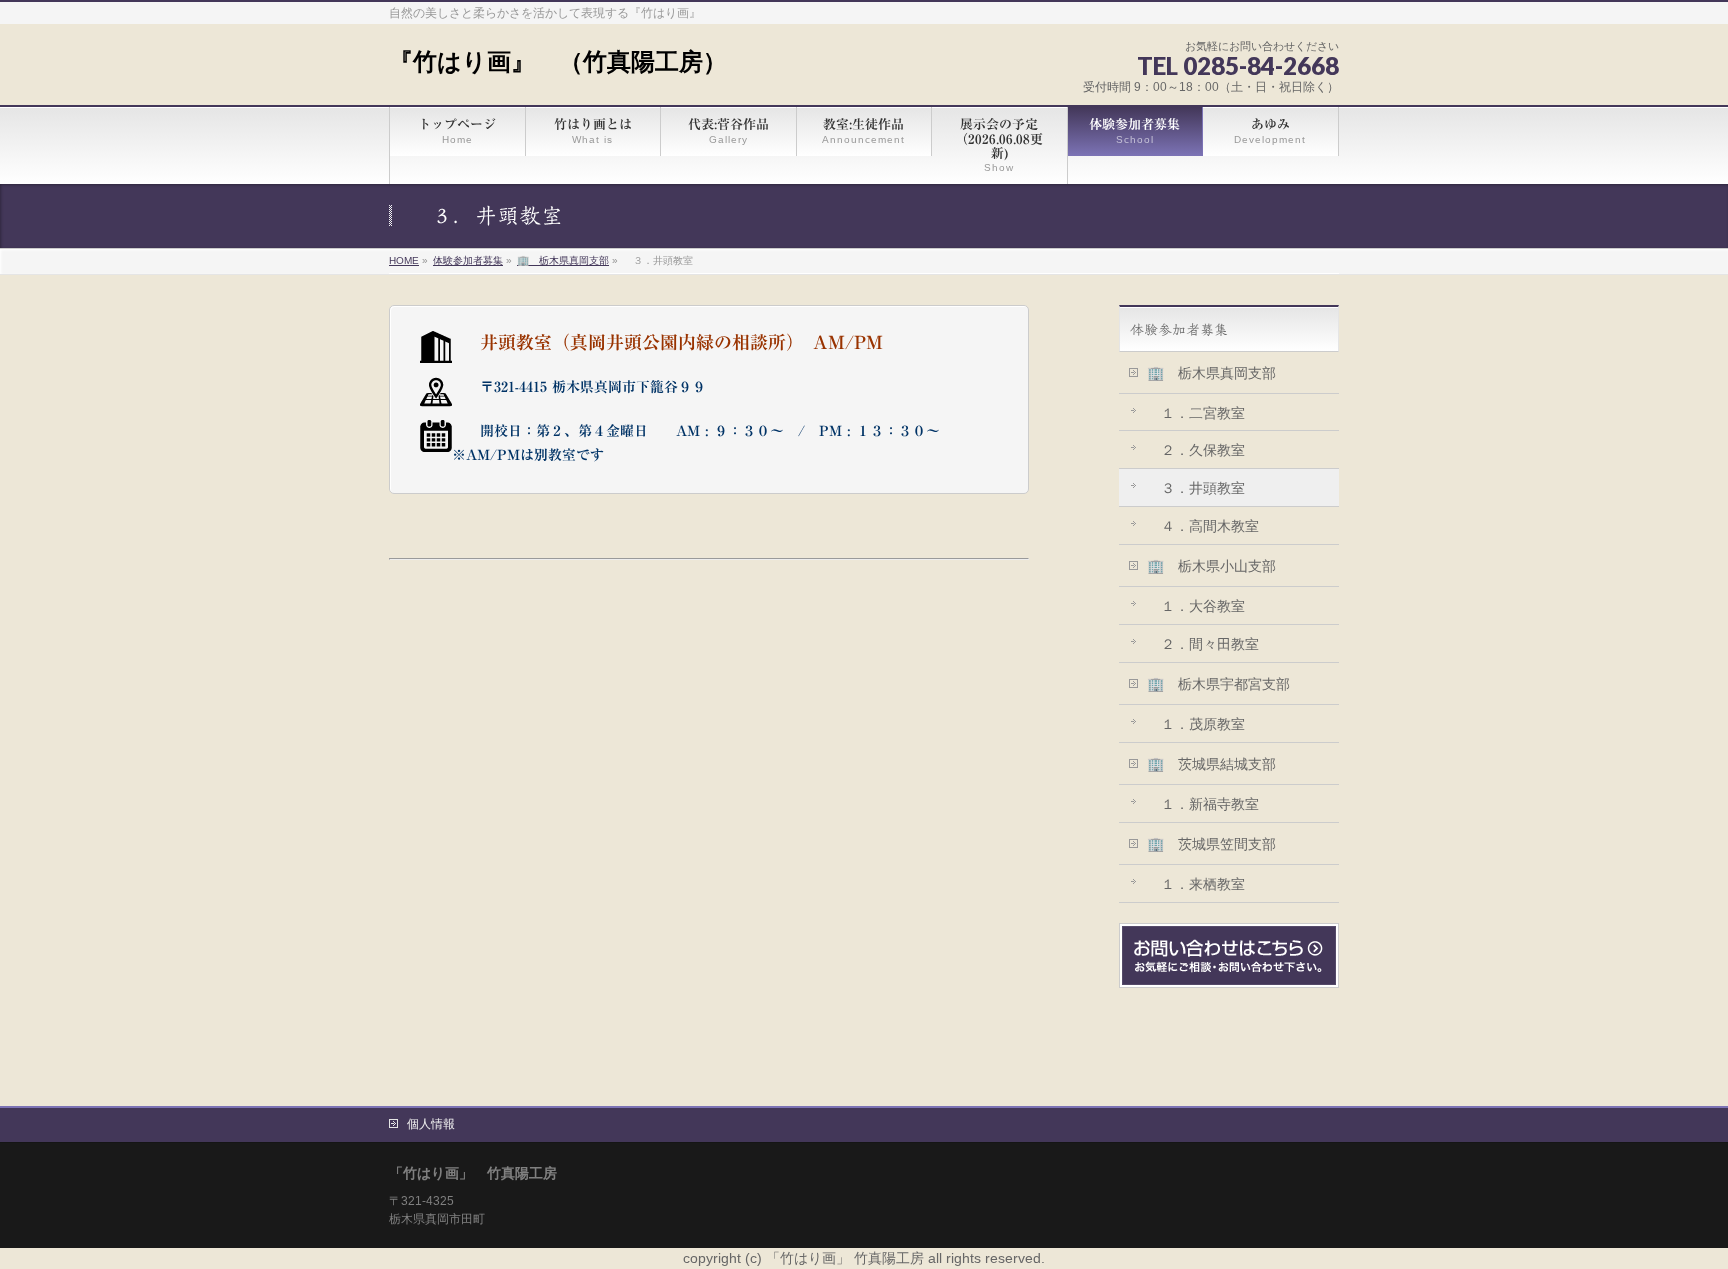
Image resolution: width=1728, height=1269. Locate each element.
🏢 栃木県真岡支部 (1211, 373)
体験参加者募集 (1179, 330)
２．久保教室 (1196, 450)
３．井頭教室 (1196, 488)
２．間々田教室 (1203, 644)
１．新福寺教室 (1203, 804)
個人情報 (431, 1124)
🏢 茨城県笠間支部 (1211, 844)
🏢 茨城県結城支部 (1211, 764)
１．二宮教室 (1196, 413)
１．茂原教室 (1196, 724)
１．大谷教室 (1196, 606)
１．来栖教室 (1196, 884)
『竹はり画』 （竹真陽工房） (558, 61)
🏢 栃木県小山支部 (1211, 566)
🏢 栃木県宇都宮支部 (1218, 684)
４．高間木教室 (1203, 526)
